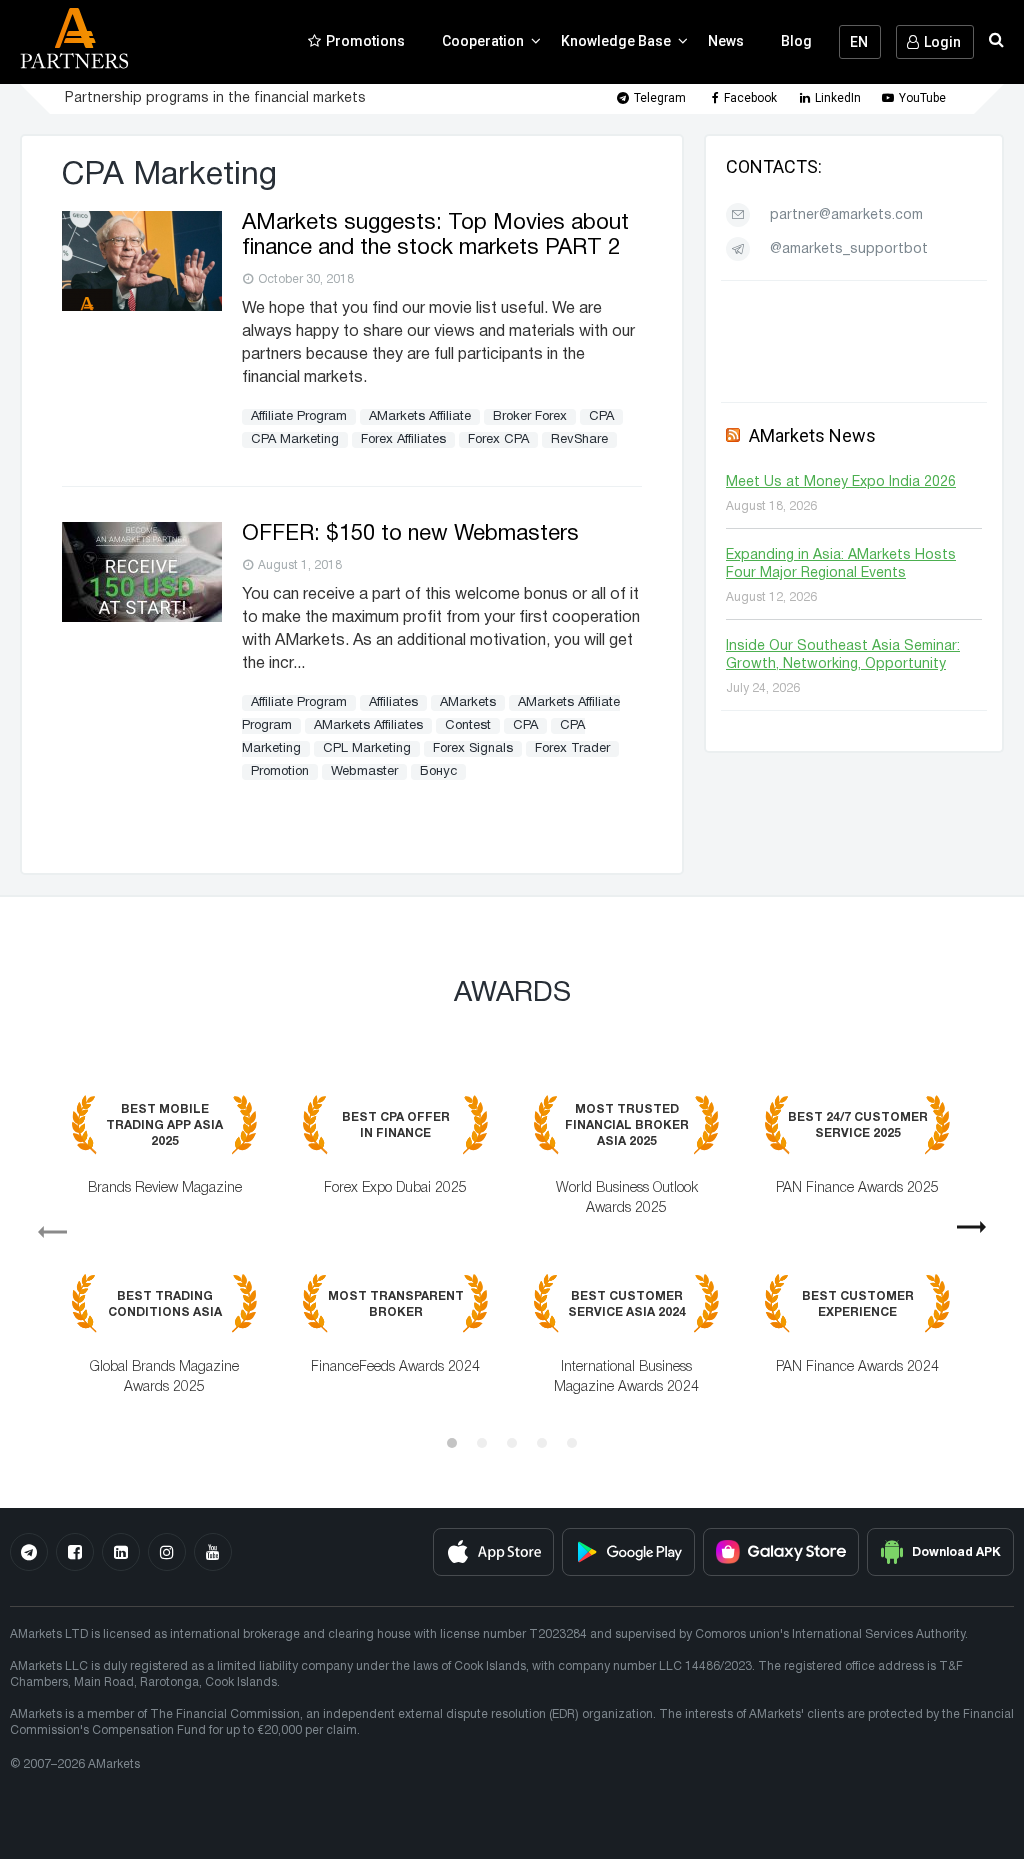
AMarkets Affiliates (368, 726)
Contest (468, 726)
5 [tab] (572, 1443)
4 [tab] (542, 1443)
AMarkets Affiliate (420, 417)
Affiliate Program (299, 417)
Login (942, 42)
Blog (796, 41)
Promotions (365, 41)
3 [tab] (512, 1443)
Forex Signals (473, 749)
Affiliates (393, 703)
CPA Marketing (295, 440)
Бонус (438, 772)
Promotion (280, 772)
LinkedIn (838, 98)
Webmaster (364, 772)
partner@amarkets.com (846, 215)
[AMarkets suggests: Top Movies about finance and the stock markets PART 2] (142, 307)
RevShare (579, 440)
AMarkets (468, 703)
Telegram (660, 98)
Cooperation (483, 41)
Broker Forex (530, 417)
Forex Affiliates (403, 440)
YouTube (922, 98)
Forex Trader (572, 749)
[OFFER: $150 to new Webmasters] (142, 618)
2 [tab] (482, 1443)
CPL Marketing (367, 749)
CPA (601, 417)
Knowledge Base (616, 41)
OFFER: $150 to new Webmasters (410, 534)
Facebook (750, 98)
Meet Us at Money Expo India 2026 (841, 482)
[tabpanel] (512, 1259)
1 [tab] (452, 1443)
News (726, 41)
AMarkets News (812, 435)
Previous (44, 1225)
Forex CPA (498, 440)
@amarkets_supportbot (849, 249)
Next (980, 1234)
